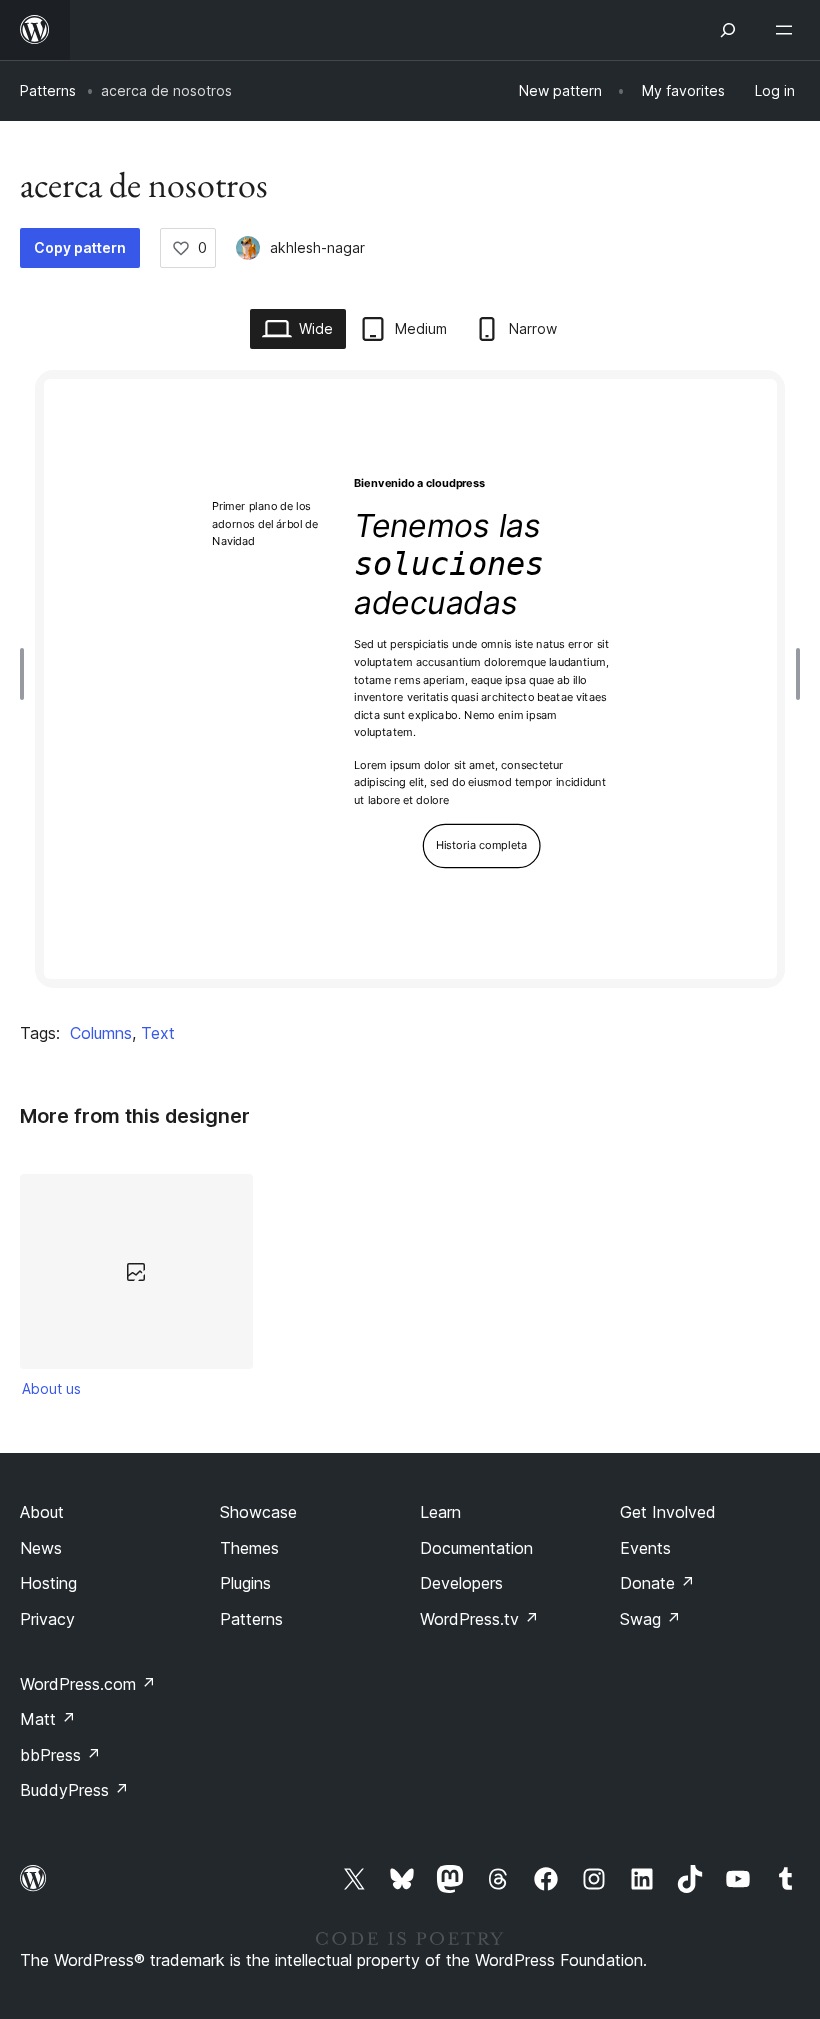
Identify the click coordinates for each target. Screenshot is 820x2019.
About (42, 1512)
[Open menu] (788, 30)
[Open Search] (728, 30)
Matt (48, 1719)
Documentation (476, 1548)
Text (158, 1033)
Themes (249, 1548)
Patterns (48, 90)
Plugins (245, 1583)
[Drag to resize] (27, 674)
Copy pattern (80, 247)
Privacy (47, 1619)
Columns (101, 1033)
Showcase (258, 1512)
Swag (650, 1619)
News (41, 1548)
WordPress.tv (479, 1619)
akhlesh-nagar (317, 247)
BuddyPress (74, 1790)
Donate (657, 1583)
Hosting (48, 1583)
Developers (461, 1583)
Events (645, 1548)
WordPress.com (88, 1684)
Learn (440, 1512)
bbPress (60, 1755)
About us (51, 1388)
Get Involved (668, 1512)
